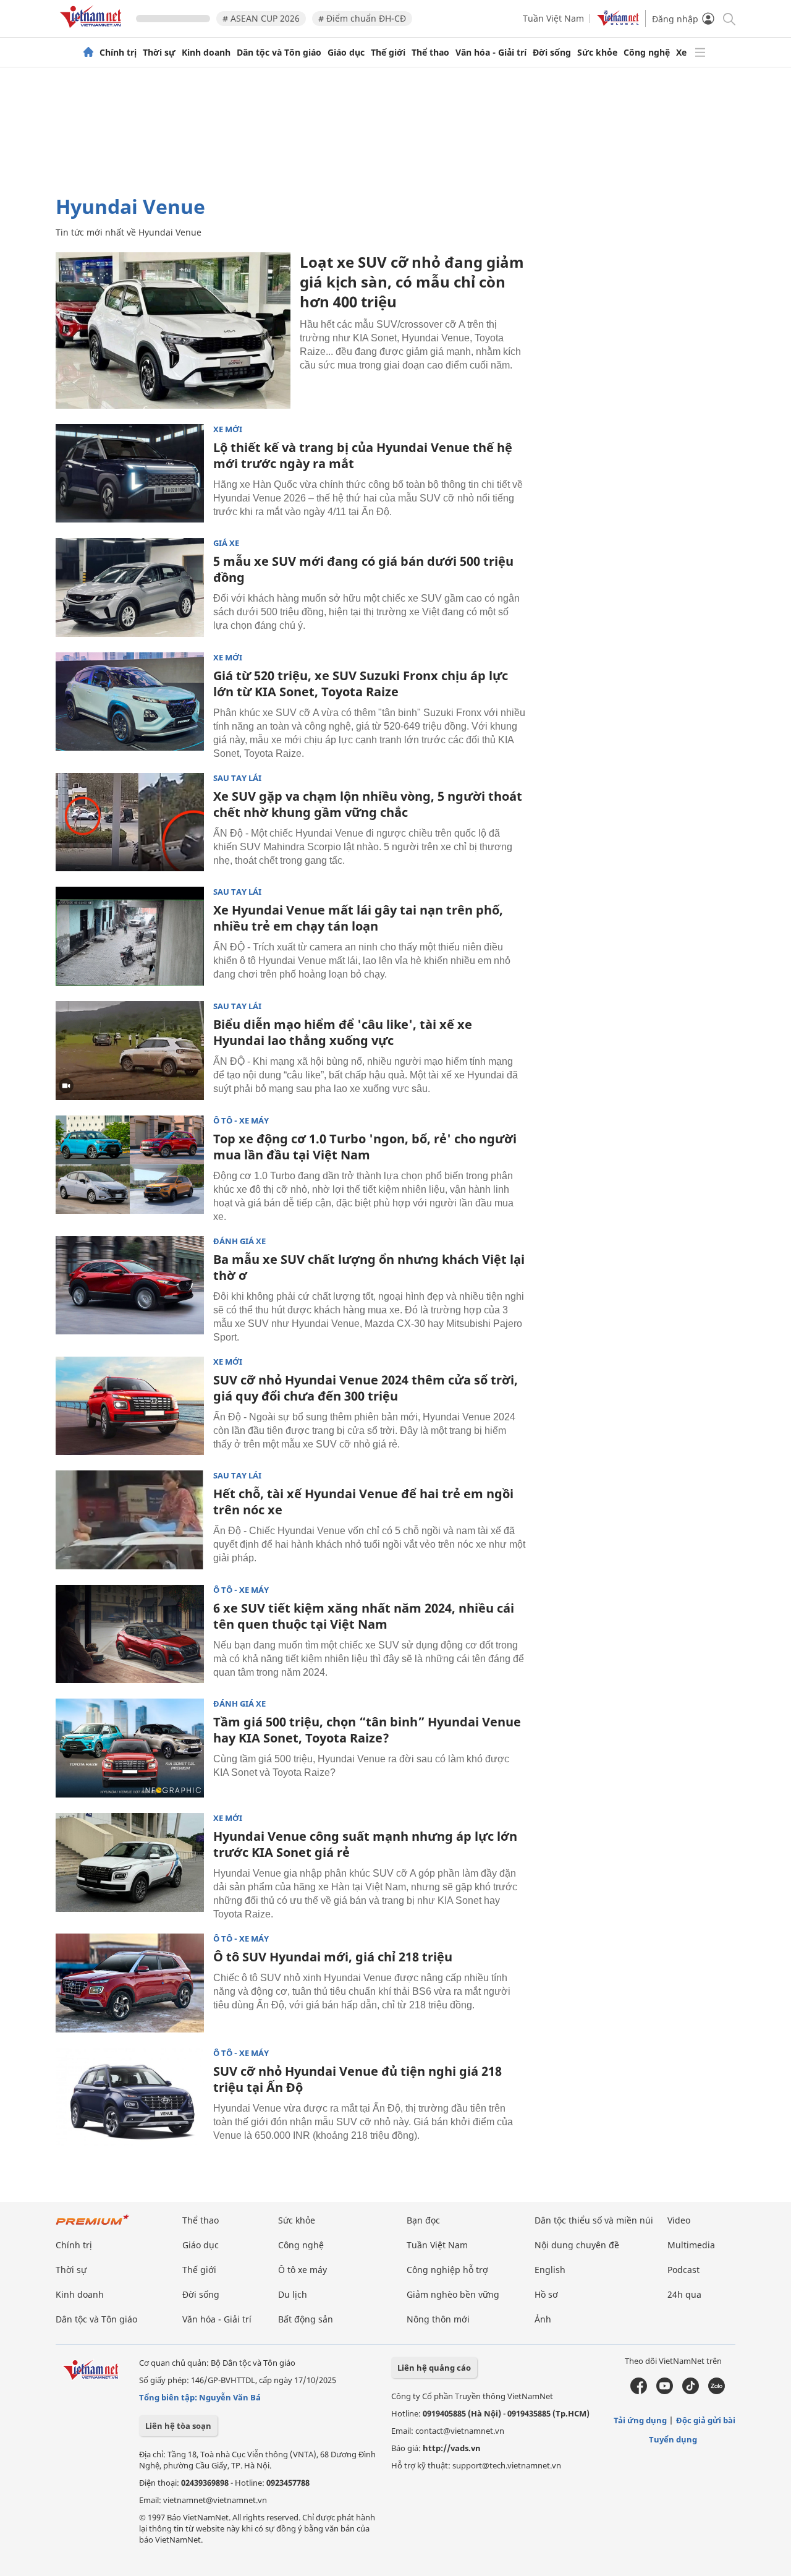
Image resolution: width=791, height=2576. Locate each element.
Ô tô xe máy (302, 2270)
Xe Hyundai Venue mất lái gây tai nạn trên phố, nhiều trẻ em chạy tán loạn (358, 918)
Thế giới (388, 53)
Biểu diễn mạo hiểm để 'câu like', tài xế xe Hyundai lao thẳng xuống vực (343, 1032)
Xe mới (228, 429)
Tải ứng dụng (640, 2420)
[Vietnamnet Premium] (93, 2226)
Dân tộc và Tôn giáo (279, 53)
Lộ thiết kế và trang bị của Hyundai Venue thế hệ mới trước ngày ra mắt (363, 455)
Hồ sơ (546, 2294)
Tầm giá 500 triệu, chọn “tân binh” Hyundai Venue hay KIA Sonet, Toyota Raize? (367, 1730)
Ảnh (543, 2319)
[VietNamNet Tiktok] (691, 2391)
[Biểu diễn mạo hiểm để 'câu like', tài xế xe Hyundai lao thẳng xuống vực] (130, 1051)
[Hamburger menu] (700, 53)
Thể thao (430, 53)
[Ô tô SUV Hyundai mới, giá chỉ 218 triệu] (130, 1983)
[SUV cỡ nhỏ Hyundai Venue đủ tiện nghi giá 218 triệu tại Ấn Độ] (130, 2097)
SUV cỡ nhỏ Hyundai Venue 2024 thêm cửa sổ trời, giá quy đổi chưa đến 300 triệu (366, 1388)
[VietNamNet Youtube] (665, 2391)
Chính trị (118, 53)
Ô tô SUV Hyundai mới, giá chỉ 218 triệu (333, 1957)
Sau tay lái (237, 778)
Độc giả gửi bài (706, 2420)
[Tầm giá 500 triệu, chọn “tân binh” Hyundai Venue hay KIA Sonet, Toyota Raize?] (130, 1748)
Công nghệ (647, 53)
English (550, 2270)
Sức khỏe (597, 53)
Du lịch (293, 2294)
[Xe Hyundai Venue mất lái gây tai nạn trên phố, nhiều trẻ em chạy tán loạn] (130, 936)
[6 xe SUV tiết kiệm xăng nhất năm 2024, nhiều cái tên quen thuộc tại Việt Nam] (130, 1634)
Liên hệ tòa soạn (178, 2426)
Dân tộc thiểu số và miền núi (594, 2220)
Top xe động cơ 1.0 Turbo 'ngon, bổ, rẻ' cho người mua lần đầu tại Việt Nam (365, 1147)
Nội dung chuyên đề (577, 2245)
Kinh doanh (206, 53)
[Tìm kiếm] (728, 18)
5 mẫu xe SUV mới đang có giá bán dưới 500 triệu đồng (363, 569)
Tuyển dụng (673, 2439)
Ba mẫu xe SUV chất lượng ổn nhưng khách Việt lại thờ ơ (369, 1267)
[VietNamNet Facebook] (639, 2391)
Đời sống (552, 53)
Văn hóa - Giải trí (491, 53)
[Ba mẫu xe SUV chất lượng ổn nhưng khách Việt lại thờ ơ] (130, 1286)
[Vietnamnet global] (618, 23)
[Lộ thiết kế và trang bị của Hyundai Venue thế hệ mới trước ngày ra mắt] (130, 474)
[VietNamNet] (88, 53)
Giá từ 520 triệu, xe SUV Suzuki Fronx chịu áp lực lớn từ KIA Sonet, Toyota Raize (361, 684)
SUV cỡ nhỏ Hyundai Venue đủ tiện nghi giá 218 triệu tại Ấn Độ (357, 2079)
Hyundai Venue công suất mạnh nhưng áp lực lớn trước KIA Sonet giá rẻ (365, 1844)
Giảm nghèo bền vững (453, 2294)
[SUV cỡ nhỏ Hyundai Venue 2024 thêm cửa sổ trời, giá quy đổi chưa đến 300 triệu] (130, 1406)
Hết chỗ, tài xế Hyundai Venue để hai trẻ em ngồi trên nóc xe (363, 1502)
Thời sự (159, 53)
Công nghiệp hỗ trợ (447, 2270)
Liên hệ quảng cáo (434, 2368)
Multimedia (691, 2245)
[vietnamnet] (93, 30)
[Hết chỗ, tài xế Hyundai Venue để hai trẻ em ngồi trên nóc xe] (130, 1520)
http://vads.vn (452, 2448)
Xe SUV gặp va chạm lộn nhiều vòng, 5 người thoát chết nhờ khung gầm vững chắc (368, 804)
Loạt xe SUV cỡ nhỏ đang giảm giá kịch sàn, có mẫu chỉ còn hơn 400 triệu (412, 282)
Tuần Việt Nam (553, 18)
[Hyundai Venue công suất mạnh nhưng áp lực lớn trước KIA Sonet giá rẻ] (130, 1862)
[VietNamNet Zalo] (717, 2391)
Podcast (683, 2270)
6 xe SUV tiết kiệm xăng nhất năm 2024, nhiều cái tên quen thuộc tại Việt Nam (364, 1616)
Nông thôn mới (438, 2319)
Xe (681, 53)
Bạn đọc (423, 2220)
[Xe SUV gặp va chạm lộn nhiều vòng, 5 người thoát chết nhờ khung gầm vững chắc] (130, 822)
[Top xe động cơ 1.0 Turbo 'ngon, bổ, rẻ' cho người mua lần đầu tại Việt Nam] (130, 1165)
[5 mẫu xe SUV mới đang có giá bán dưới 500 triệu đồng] (130, 587)
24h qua (684, 2294)
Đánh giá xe (239, 1241)
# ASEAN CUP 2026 (261, 18)
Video (679, 2220)
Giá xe (226, 543)
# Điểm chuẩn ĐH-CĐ (362, 18)
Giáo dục (346, 53)
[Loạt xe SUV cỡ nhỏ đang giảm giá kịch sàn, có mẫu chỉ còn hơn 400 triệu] (173, 331)
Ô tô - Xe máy (241, 1121)
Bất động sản (306, 2319)
